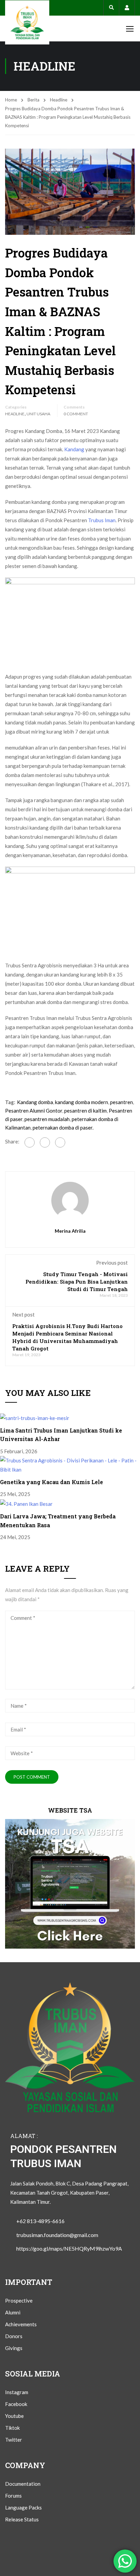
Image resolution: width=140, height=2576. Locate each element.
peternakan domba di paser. (63, 1128)
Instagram (17, 2392)
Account (127, 8)
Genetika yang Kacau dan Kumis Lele (51, 1482)
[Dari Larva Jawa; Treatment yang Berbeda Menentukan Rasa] (26, 1503)
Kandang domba (35, 1102)
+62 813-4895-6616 (40, 2221)
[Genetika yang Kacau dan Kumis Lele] (70, 1464)
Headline (59, 100)
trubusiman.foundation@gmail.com (57, 2235)
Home (11, 100)
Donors (14, 2336)
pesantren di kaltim (85, 1111)
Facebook (16, 2404)
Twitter (14, 2440)
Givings (14, 2348)
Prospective (19, 2300)
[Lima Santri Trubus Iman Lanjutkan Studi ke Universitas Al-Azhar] (35, 1417)
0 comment (76, 414)
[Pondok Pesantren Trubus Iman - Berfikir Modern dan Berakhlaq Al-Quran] (27, 22)
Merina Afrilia (70, 1231)
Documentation (23, 2484)
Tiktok (12, 2428)
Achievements (21, 2324)
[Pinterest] (45, 1142)
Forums (13, 2496)
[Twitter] (60, 1142)
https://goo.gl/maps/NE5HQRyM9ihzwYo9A (69, 2248)
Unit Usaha (38, 414)
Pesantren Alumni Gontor (34, 1111)
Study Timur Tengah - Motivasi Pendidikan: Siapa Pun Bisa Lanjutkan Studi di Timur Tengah (77, 1282)
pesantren (121, 1102)
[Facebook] (30, 1142)
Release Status (22, 2519)
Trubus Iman (102, 520)
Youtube (14, 2416)
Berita (33, 100)
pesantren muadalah (47, 1119)
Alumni (13, 2312)
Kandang (74, 449)
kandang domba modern (82, 1102)
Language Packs (23, 2507)
